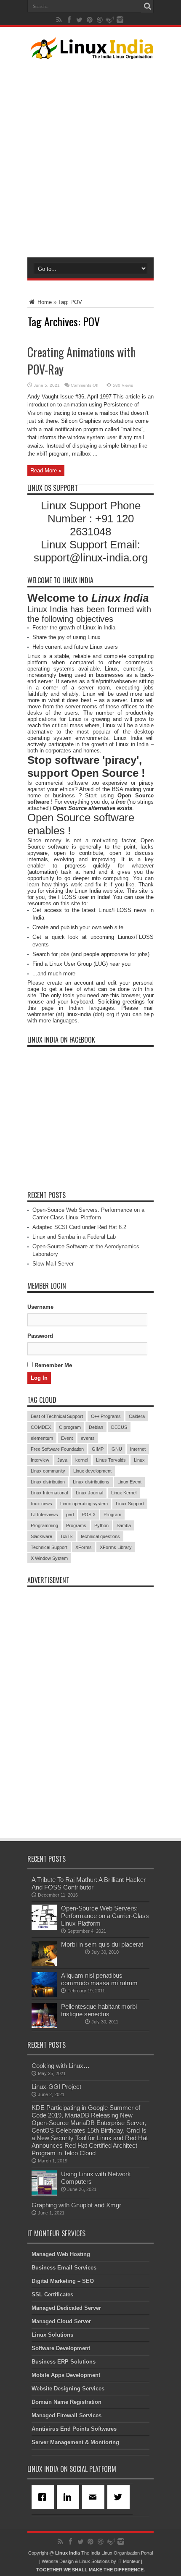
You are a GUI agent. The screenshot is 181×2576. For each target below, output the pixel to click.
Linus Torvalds (111, 1460)
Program (112, 1515)
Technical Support (49, 1547)
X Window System (49, 1558)
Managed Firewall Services (67, 2415)
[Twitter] (120, 2497)
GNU (117, 1449)
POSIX (89, 1515)
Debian (96, 1427)
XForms (84, 1547)
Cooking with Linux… (61, 2066)
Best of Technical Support (57, 1416)
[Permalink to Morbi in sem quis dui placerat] (44, 1964)
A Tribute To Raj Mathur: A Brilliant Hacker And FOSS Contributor (89, 1883)
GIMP (98, 1449)
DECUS (119, 1427)
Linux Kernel (124, 1493)
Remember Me (52, 1365)
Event (67, 1438)
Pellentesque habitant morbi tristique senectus (99, 2010)
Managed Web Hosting (61, 2254)
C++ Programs (106, 1416)
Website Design (58, 2561)
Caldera (137, 1416)
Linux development (92, 1471)
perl (70, 1515)
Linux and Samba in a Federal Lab (74, 1237)
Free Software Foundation (57, 1449)
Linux (139, 1460)
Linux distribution (48, 1482)
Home (44, 302)
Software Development (61, 2348)
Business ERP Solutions (64, 2362)
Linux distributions (91, 1482)
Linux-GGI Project (56, 2087)
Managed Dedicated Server (66, 2308)
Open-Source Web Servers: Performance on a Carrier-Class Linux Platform (105, 1916)
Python (101, 1525)
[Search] (147, 6)
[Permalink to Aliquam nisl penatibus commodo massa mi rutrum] (44, 1995)
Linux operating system (84, 1504)
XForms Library (116, 1547)
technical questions (100, 1536)
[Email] (95, 2497)
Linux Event (129, 1482)
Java (62, 1460)
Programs (76, 1525)
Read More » (46, 470)
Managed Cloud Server (61, 2321)
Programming (44, 1525)
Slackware (41, 1536)
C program (70, 1427)
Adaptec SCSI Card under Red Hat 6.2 (79, 1227)
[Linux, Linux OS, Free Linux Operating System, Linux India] (90, 52)
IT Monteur (129, 2561)
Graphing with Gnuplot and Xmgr (76, 2205)
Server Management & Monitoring (75, 2442)
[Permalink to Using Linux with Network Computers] (44, 2194)
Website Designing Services (68, 2389)
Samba (124, 1525)
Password (40, 1336)
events (88, 1438)
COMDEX (41, 1427)
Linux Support (130, 1504)
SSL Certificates (52, 2294)
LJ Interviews (44, 1515)
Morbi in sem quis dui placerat (102, 1944)
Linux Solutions (52, 2335)
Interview (40, 1460)
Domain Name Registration (67, 2402)
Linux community (48, 1471)
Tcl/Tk (67, 1536)
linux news (41, 1504)
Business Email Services (64, 2268)
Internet (138, 1449)
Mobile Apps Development (66, 2375)
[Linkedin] (69, 2497)
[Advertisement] (90, 157)
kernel (82, 1460)
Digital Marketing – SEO (63, 2281)
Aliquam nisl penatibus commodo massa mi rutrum (99, 1979)
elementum (42, 1438)
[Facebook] (44, 2497)
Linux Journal (89, 1493)
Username (40, 1307)
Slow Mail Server (53, 1264)
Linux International (49, 1493)
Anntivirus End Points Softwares (74, 2429)
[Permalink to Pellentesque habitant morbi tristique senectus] (44, 2026)
